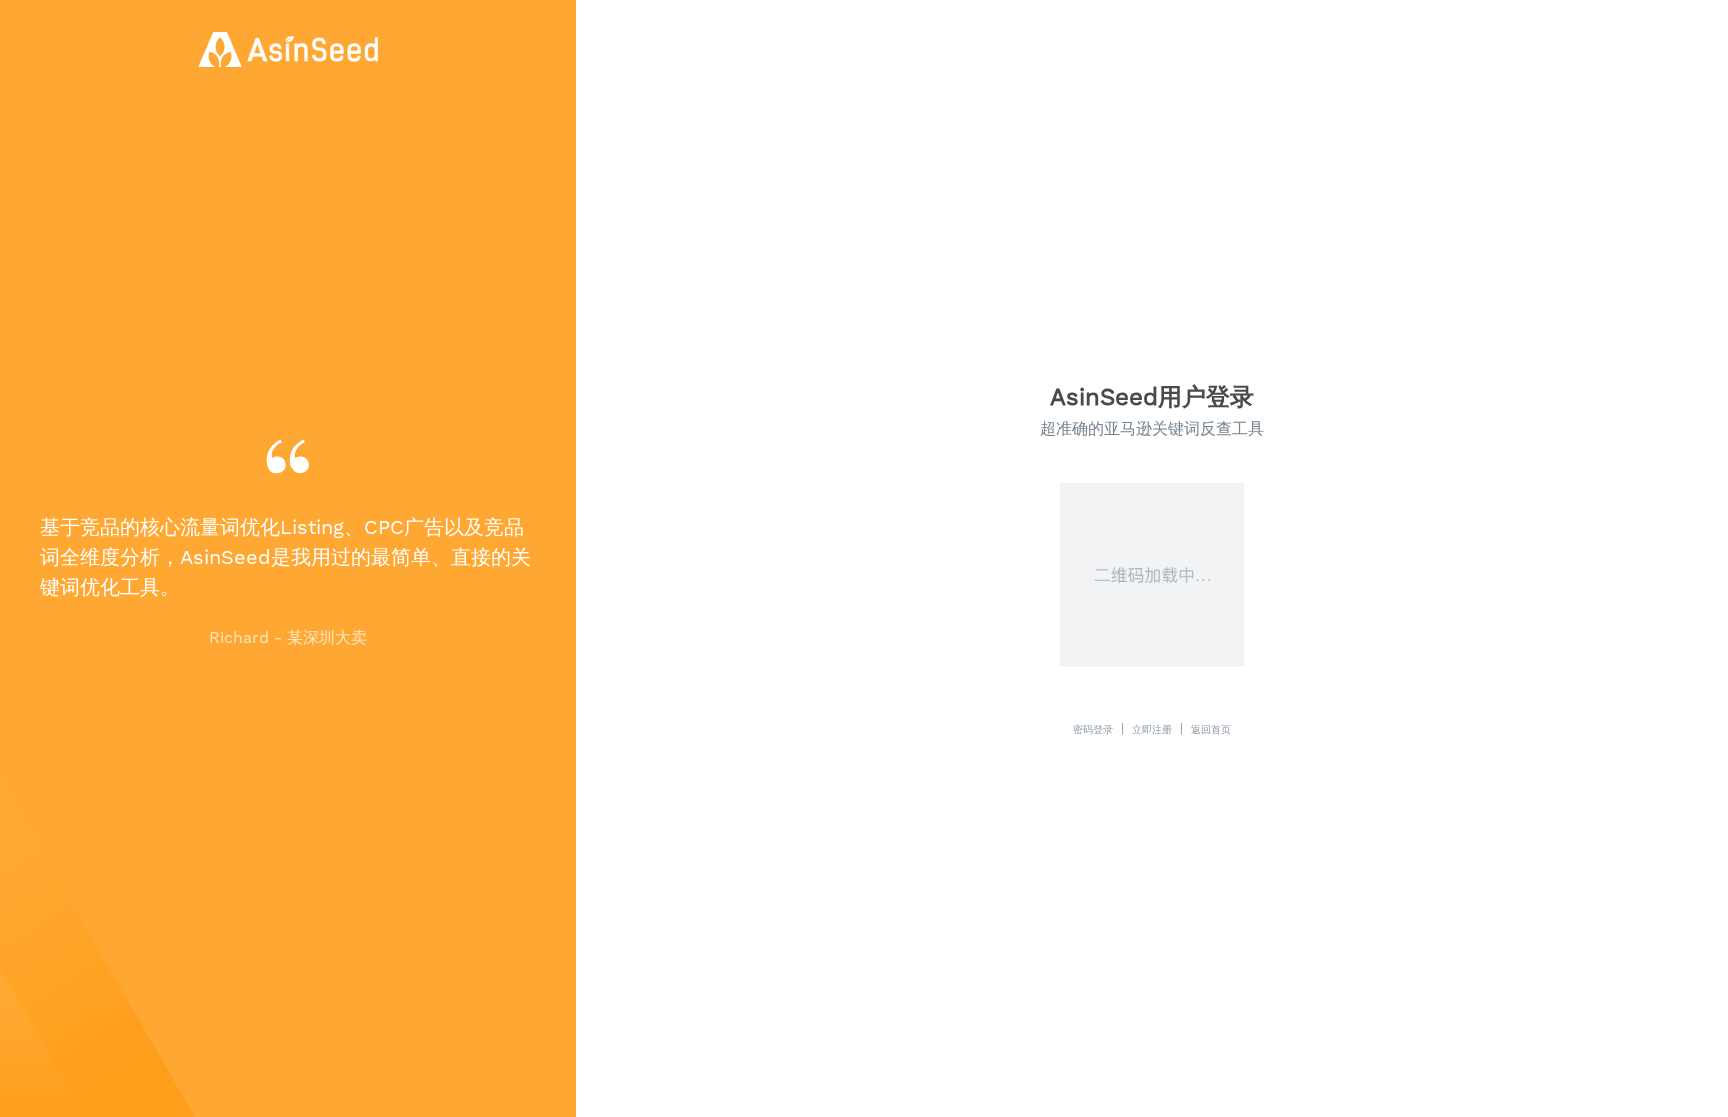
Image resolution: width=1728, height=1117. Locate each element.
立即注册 (1152, 729)
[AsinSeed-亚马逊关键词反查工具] (288, 49)
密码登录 (1093, 729)
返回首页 (1211, 729)
